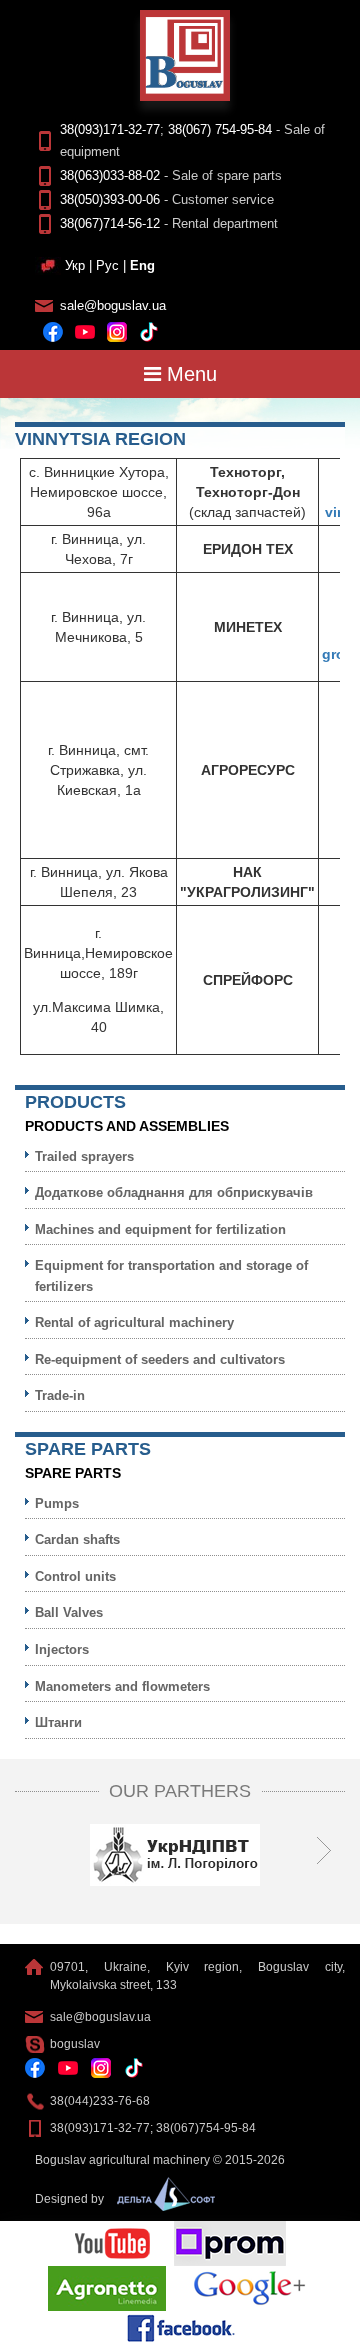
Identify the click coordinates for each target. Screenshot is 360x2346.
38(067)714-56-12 (110, 223)
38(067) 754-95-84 (220, 129)
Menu (189, 374)
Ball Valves (69, 1612)
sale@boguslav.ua (113, 305)
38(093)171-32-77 (110, 129)
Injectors (62, 1649)
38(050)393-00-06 (110, 199)
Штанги (58, 1722)
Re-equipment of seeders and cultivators (160, 1359)
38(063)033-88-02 (110, 175)
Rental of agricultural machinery (134, 1322)
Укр (75, 265)
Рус (107, 265)
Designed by (71, 2199)
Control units (75, 1576)
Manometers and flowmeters (122, 1686)
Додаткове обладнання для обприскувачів (174, 1192)
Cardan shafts (77, 1539)
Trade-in (60, 1395)
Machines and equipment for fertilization (160, 1229)
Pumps (57, 1503)
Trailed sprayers (84, 1156)
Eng (142, 265)
